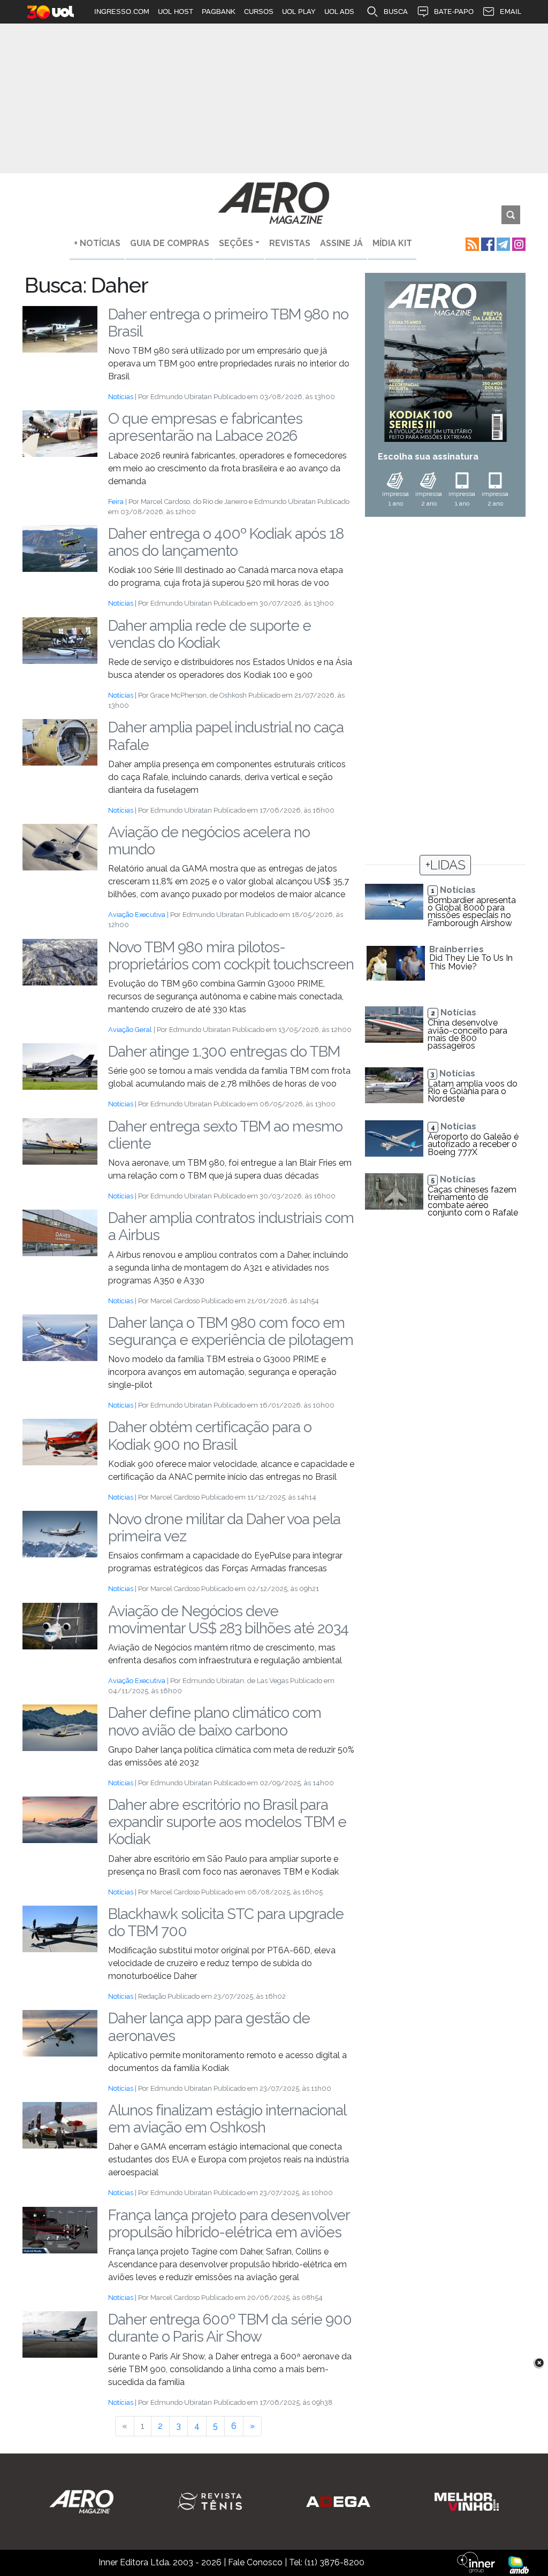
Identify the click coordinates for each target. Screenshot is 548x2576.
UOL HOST (176, 12)
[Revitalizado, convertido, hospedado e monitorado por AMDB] (519, 2564)
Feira (116, 502)
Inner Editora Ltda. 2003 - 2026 (160, 2562)
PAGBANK (219, 12)
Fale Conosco (255, 2562)
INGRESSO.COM (122, 12)
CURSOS (259, 12)
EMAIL (511, 12)
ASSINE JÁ (341, 243)
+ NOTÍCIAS (97, 243)
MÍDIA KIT (392, 243)
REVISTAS (290, 243)
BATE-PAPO (454, 12)
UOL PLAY (299, 12)
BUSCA (396, 12)
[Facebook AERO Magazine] (487, 243)
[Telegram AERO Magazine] (502, 243)
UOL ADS (339, 12)
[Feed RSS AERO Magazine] (471, 243)
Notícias (121, 397)
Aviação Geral (130, 1030)
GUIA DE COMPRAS (170, 243)
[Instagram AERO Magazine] (518, 243)
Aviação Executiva (137, 915)
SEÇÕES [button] (236, 243)
